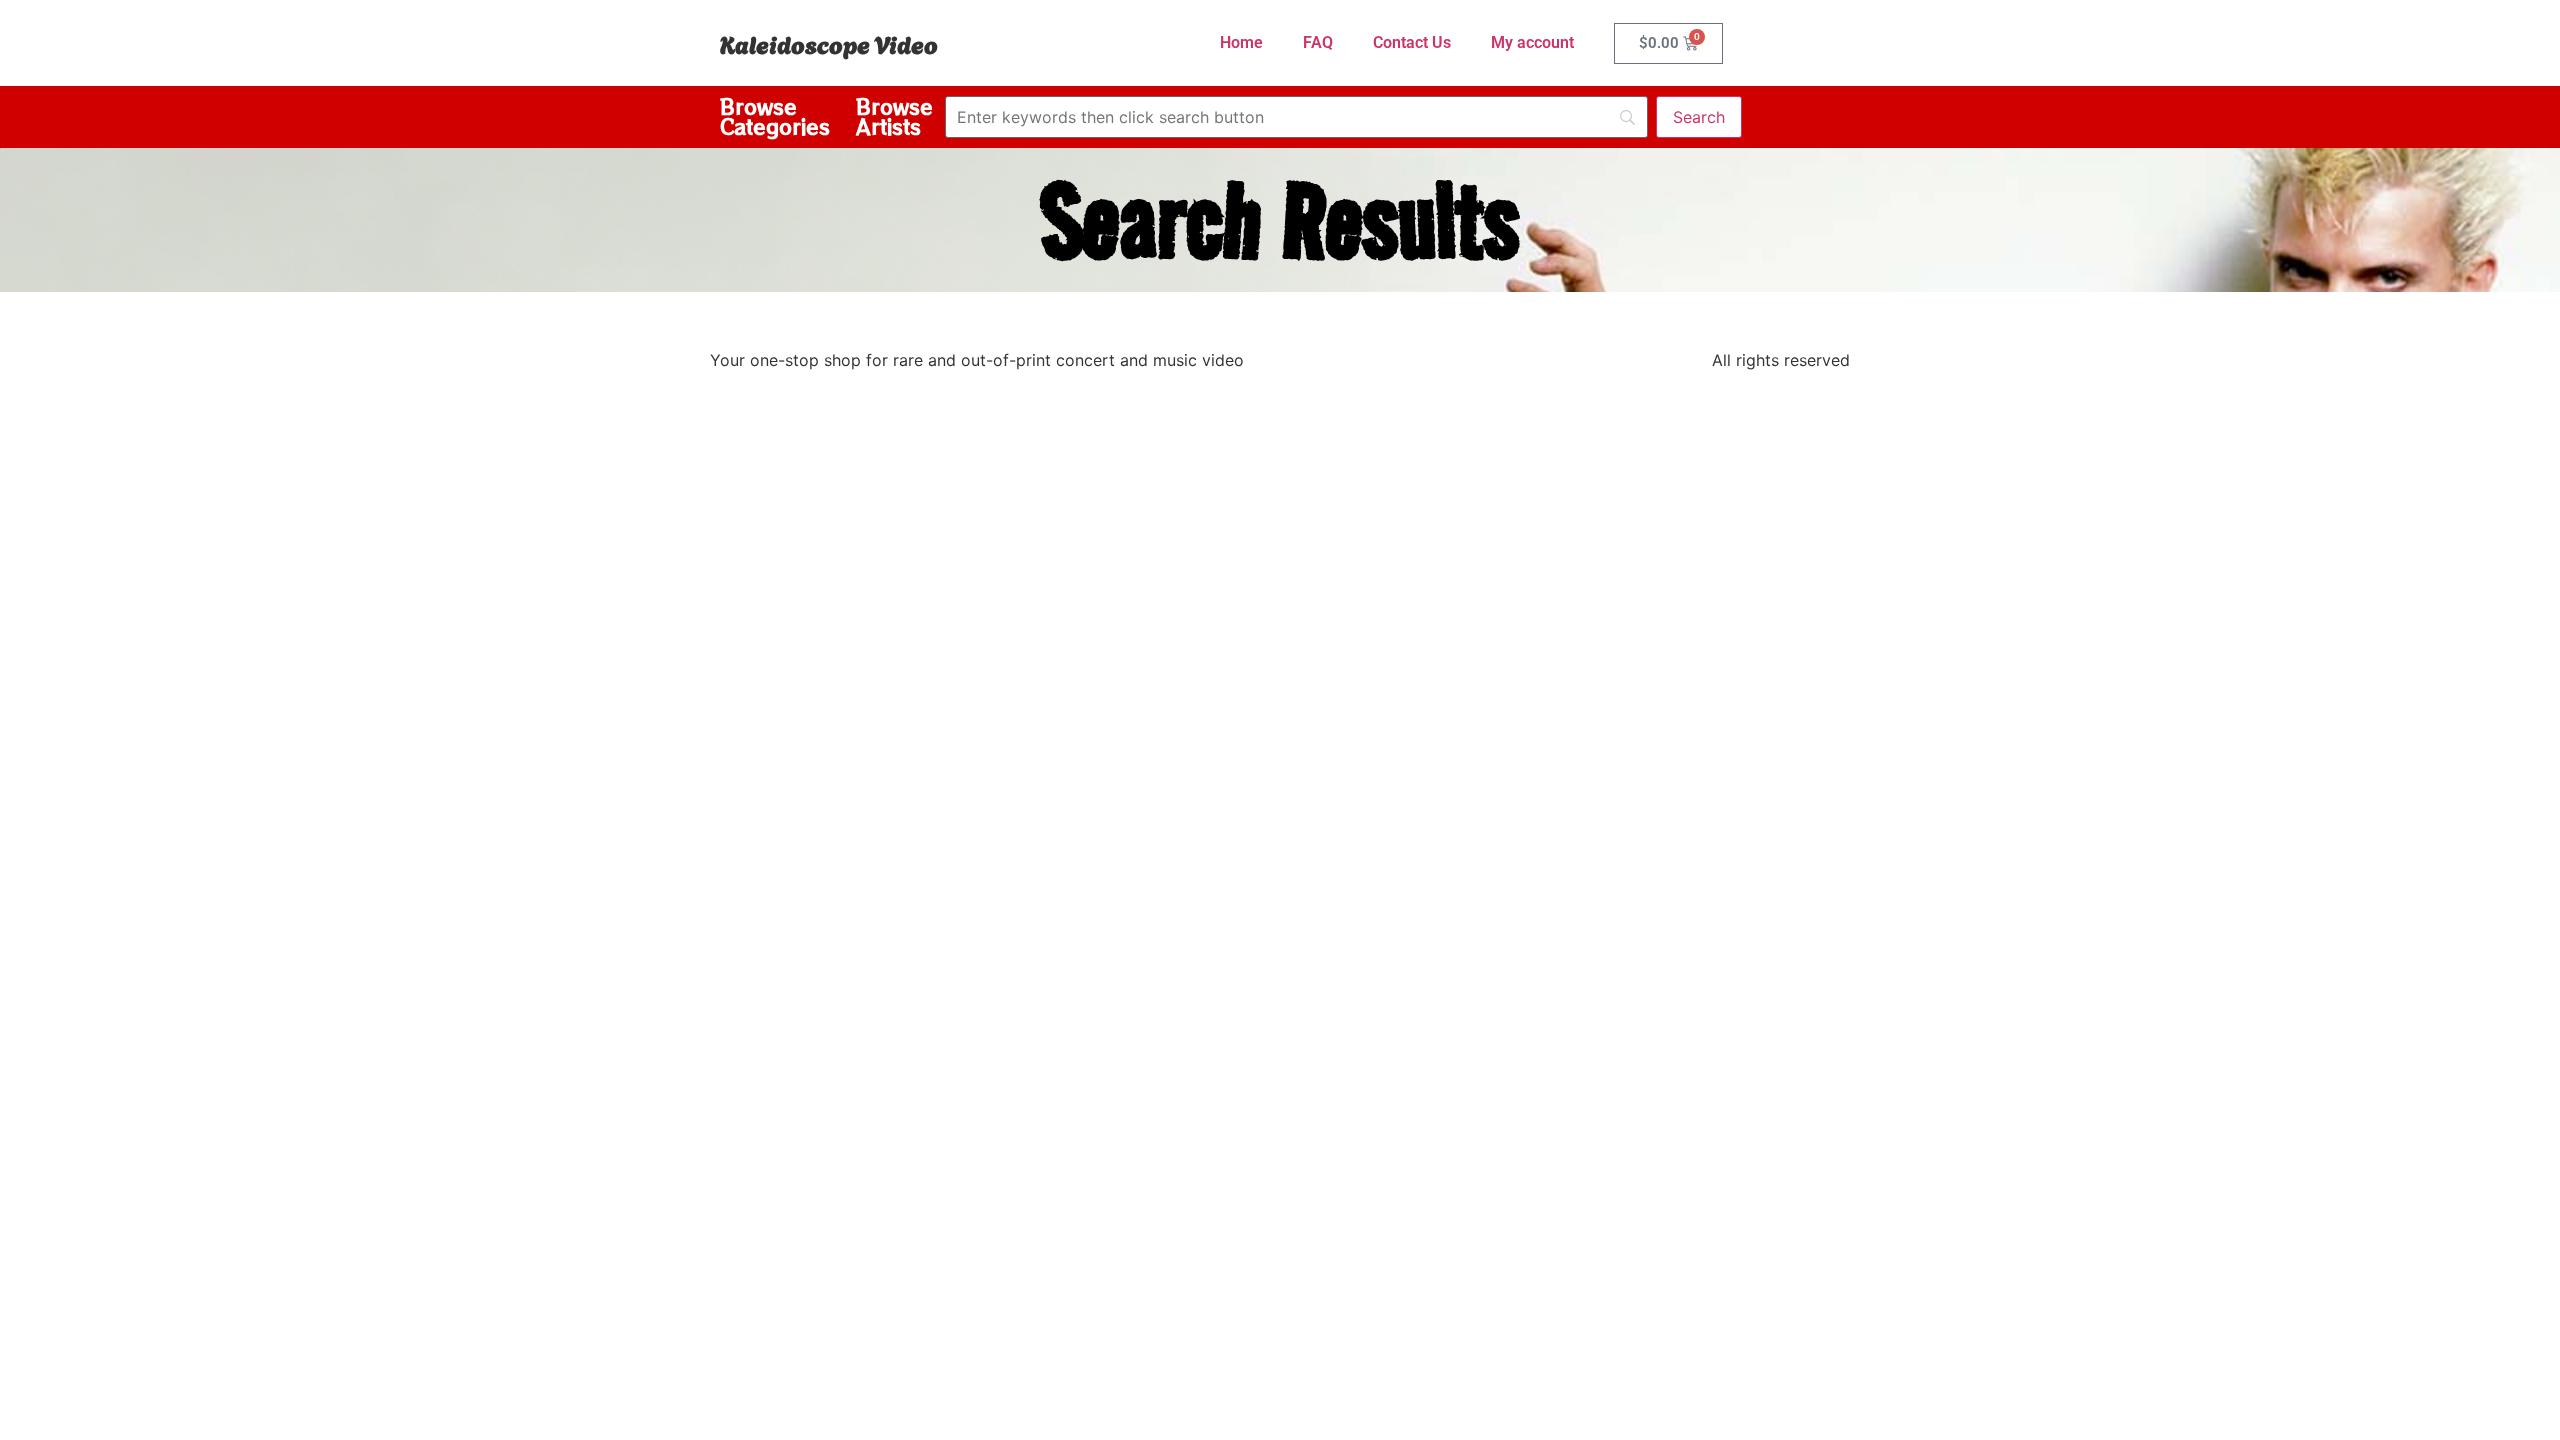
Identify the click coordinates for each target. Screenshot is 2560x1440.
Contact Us (1412, 42)
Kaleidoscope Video (829, 43)
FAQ (1318, 42)
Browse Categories (775, 116)
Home (1241, 42)
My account (1532, 42)
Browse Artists (894, 116)
